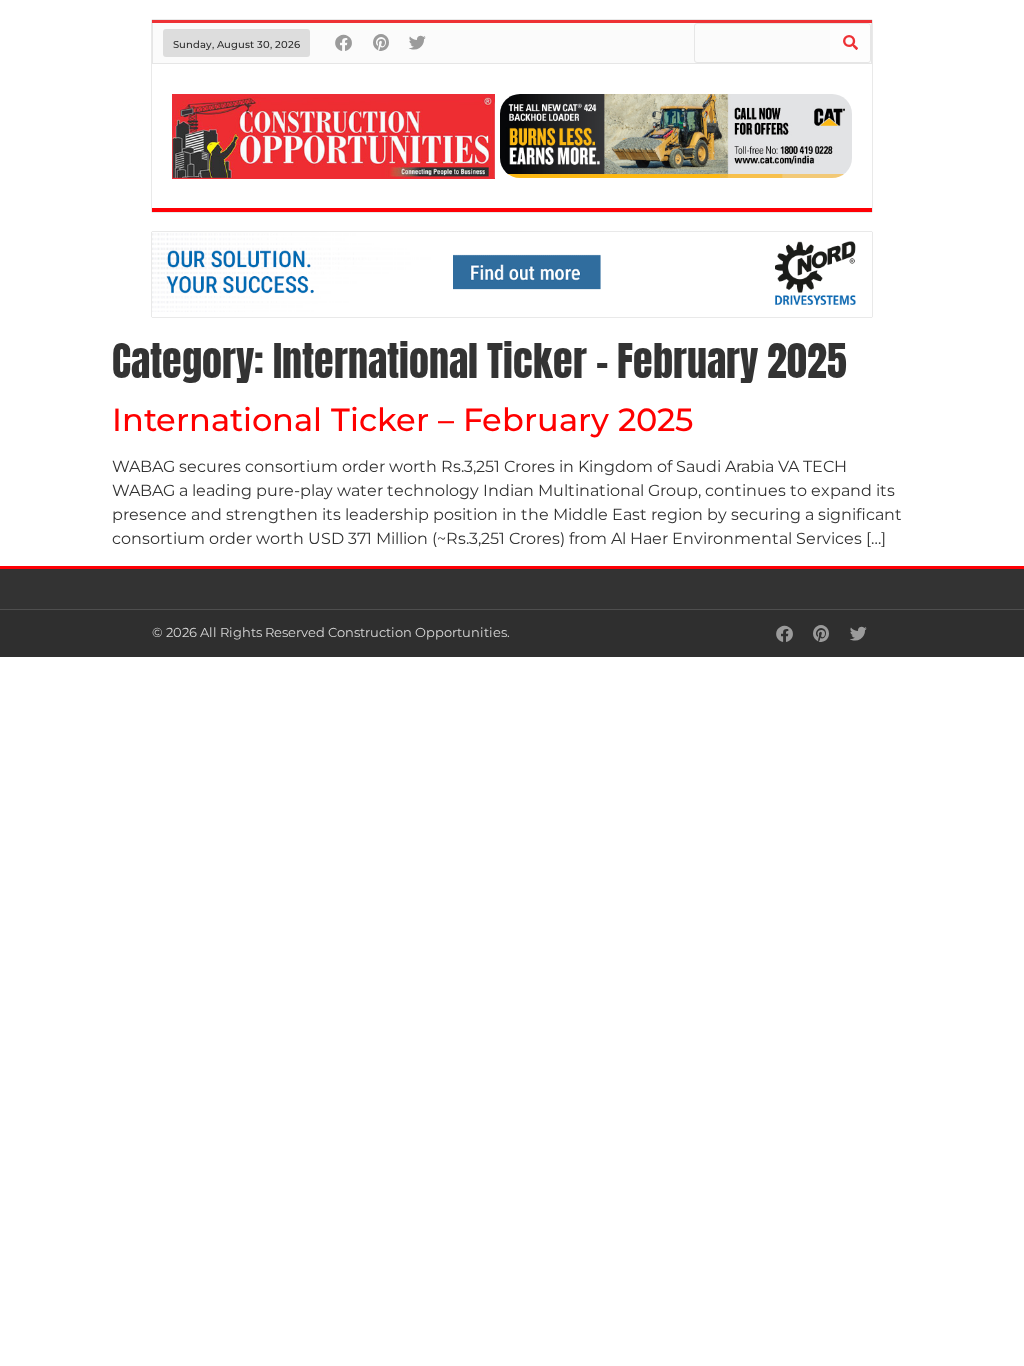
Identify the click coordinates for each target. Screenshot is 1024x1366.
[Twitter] (417, 42)
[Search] (850, 43)
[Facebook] (343, 42)
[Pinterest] (380, 42)
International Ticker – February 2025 (402, 419)
